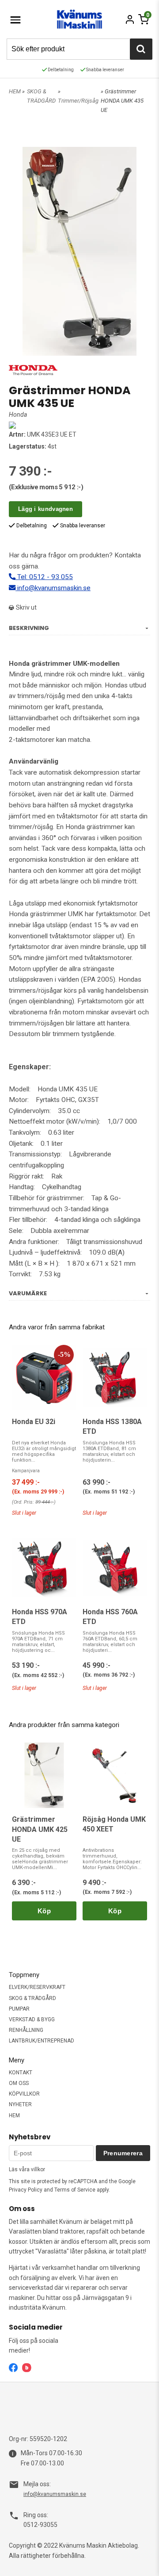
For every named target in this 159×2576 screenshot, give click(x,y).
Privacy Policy (26, 2190)
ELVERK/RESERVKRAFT (37, 1987)
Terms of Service (75, 2190)
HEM (15, 91)
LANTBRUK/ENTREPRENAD (42, 2041)
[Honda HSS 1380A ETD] (115, 1378)
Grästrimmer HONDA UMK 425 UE (40, 1829)
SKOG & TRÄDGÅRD (32, 1998)
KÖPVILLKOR (24, 2094)
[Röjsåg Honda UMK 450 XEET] (115, 1775)
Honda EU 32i (34, 1422)
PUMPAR (19, 2009)
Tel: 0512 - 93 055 (44, 577)
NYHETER (20, 2104)
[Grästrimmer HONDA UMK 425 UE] (44, 1775)
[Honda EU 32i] (44, 1378)
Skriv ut (26, 607)
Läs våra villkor (27, 2169)
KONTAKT (21, 2073)
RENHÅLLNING (26, 2030)
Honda (18, 415)
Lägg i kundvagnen (45, 509)
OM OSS (19, 2083)
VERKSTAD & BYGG (32, 2019)
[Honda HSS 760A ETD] (115, 1568)
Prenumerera (123, 2153)
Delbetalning (60, 70)
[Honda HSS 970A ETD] (44, 1568)
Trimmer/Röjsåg (78, 101)
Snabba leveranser (105, 70)
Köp (44, 1911)
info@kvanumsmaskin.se (53, 588)
